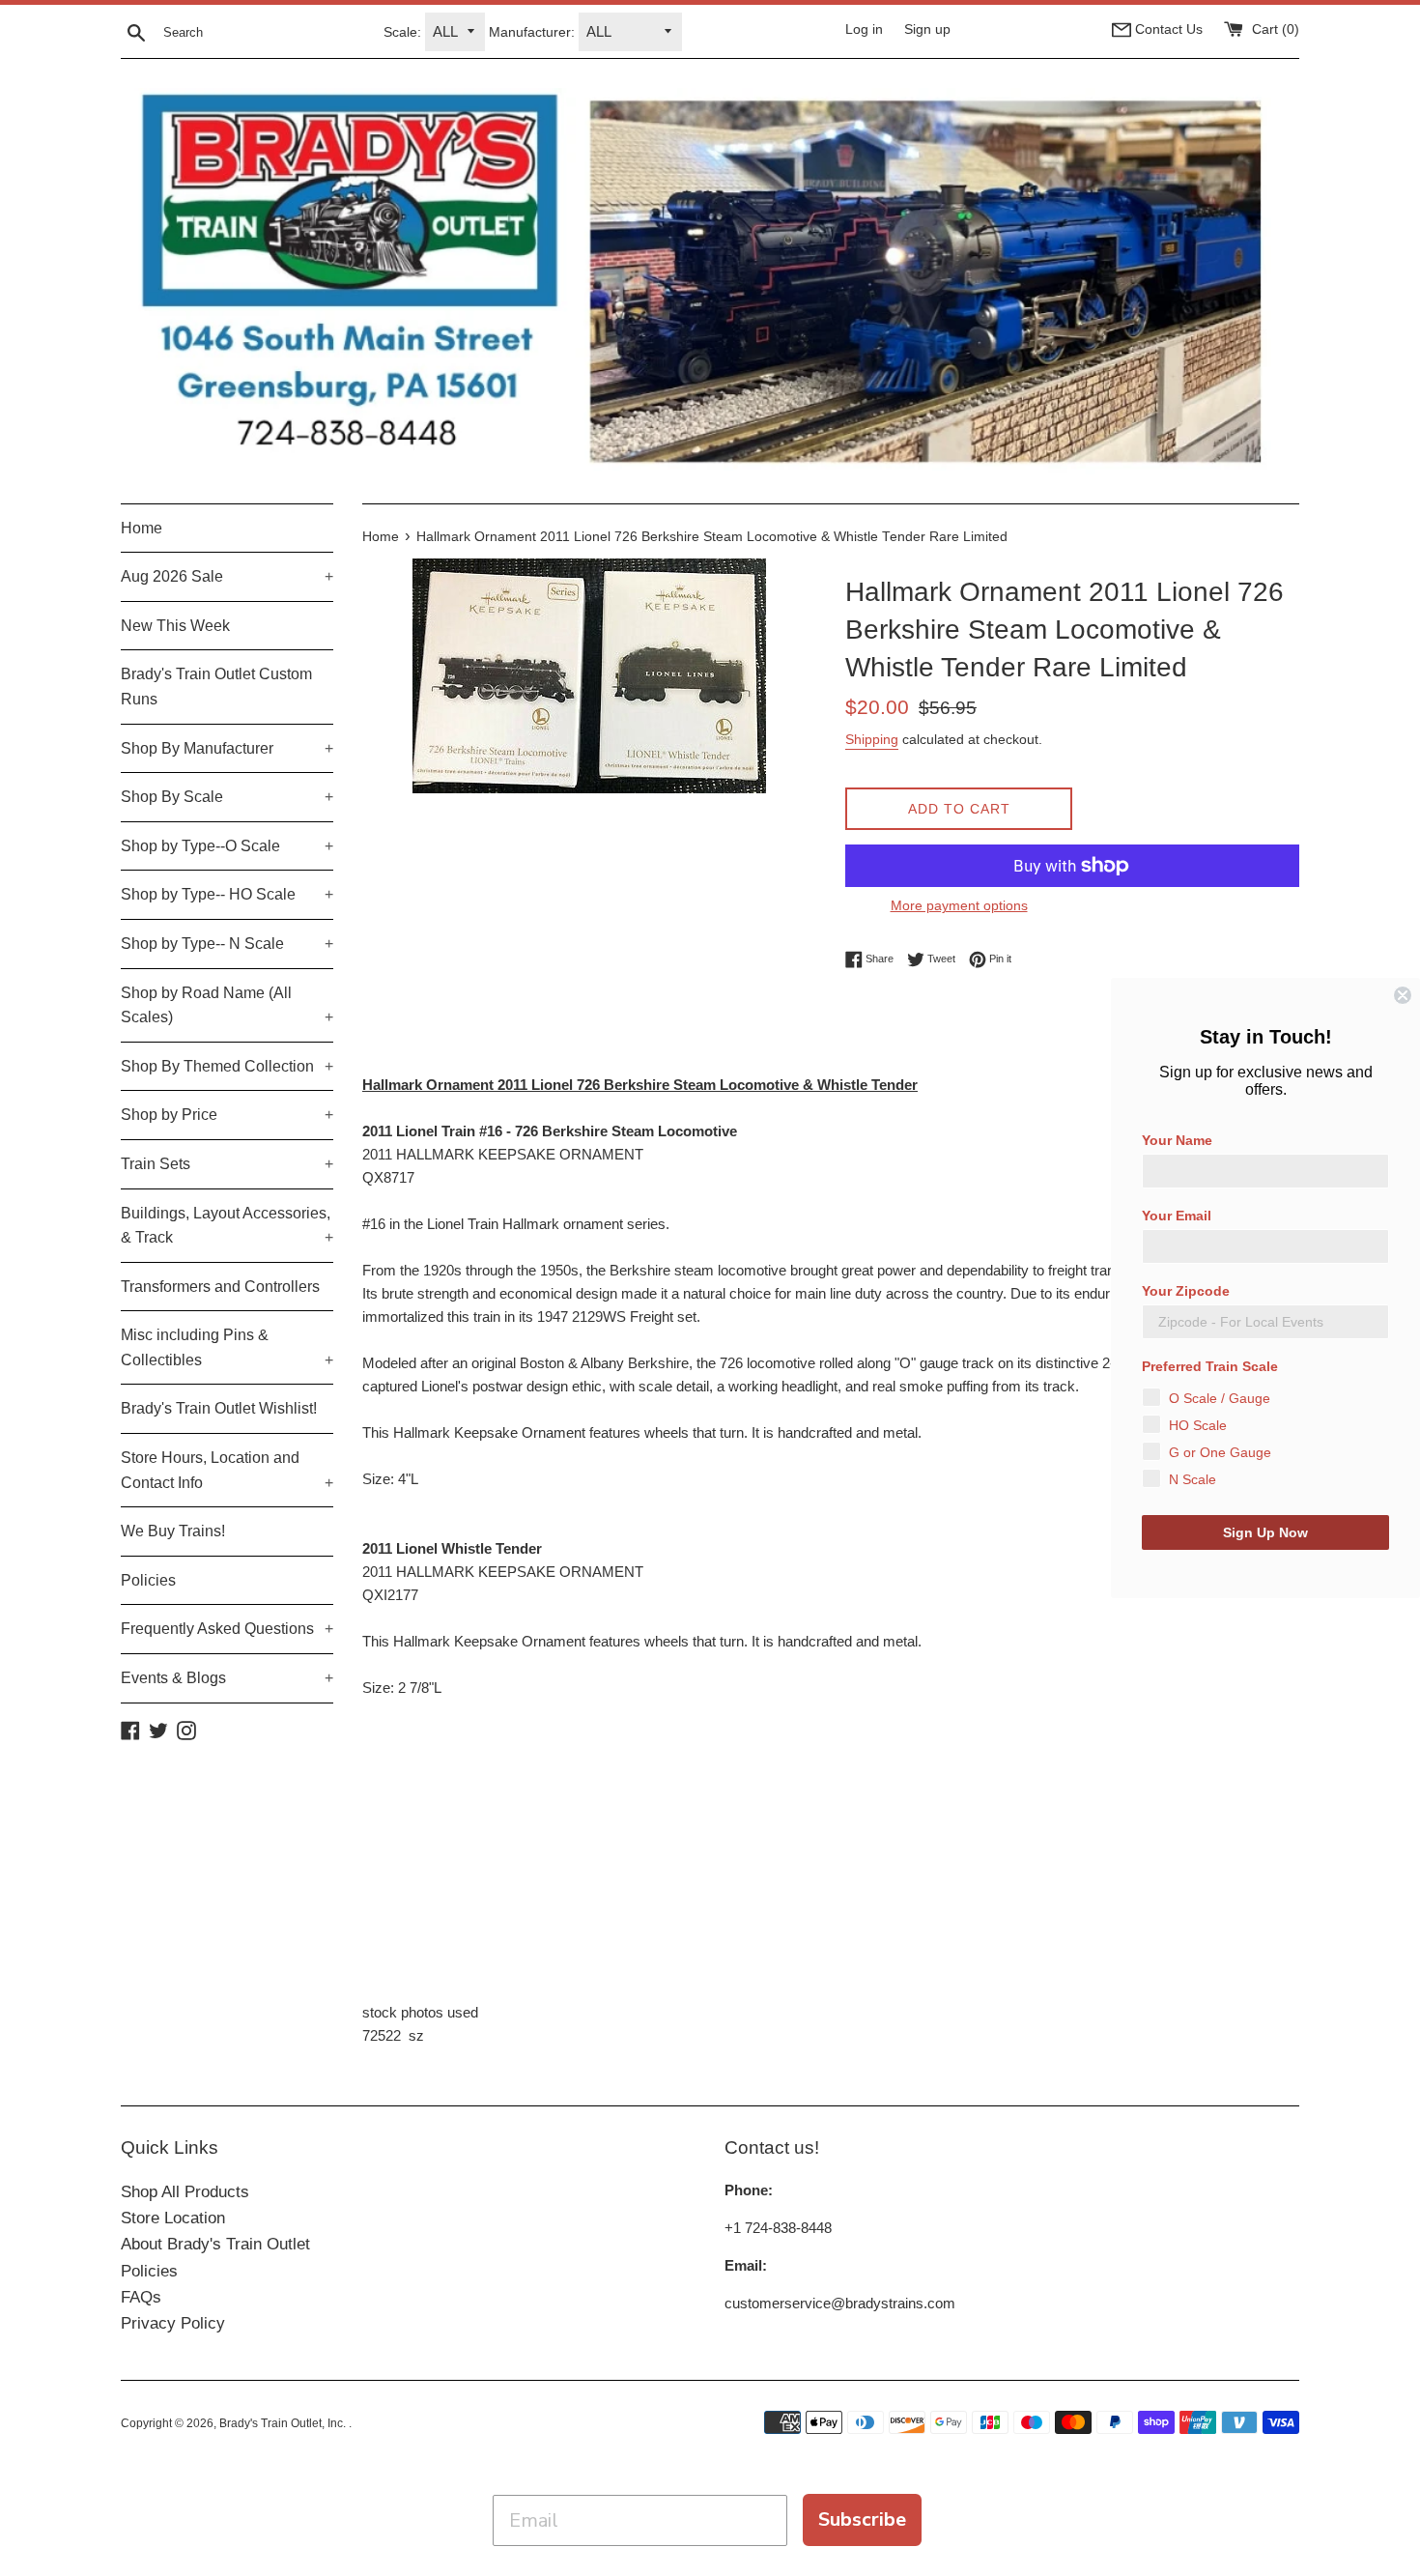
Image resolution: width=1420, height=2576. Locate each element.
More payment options (959, 905)
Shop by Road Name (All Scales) (227, 1005)
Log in (864, 29)
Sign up (927, 29)
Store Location (173, 2218)
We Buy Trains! (173, 1531)
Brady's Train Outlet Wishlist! (219, 1408)
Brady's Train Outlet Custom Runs (216, 687)
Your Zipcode (1186, 1291)
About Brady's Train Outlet (215, 2244)
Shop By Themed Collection (227, 1066)
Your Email (1177, 1216)
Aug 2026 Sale (227, 576)
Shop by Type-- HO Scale (227, 894)
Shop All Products (185, 2192)
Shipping (872, 739)
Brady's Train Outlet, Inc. (284, 2423)
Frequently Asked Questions (227, 1629)
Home (142, 528)
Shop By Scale (227, 797)
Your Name (1177, 1140)
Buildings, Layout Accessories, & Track (227, 1226)
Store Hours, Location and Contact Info (227, 1470)
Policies (148, 1580)
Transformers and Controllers (220, 1287)
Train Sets (227, 1164)
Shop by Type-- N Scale (227, 944)
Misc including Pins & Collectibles (227, 1347)
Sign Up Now (1265, 1532)
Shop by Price (227, 1115)
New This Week (175, 626)
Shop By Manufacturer (227, 748)
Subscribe (862, 2519)
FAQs (141, 2297)
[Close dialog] (1403, 995)
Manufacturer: (532, 32)
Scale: (402, 32)
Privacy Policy (173, 2323)
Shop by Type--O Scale (227, 846)
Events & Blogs (227, 1678)
